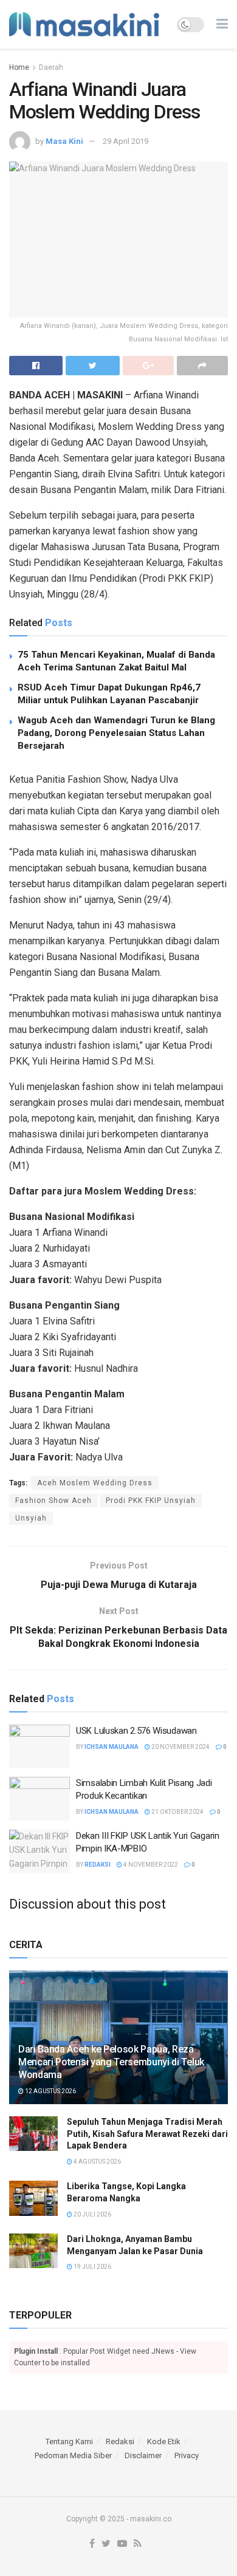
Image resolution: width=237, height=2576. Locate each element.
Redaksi (98, 1865)
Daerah (51, 67)
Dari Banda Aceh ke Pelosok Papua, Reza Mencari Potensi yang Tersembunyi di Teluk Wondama (111, 2062)
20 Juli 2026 (92, 2214)
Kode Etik (164, 2441)
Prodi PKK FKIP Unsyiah (151, 1501)
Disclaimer (143, 2455)
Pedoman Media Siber (73, 2455)
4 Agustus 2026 (97, 2162)
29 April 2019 (125, 141)
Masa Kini (64, 141)
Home (19, 67)
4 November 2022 (150, 1865)
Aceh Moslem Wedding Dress (95, 1483)
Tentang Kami (69, 2441)
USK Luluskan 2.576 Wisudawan (136, 1731)
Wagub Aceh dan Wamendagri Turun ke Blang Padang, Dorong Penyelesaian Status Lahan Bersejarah (116, 733)
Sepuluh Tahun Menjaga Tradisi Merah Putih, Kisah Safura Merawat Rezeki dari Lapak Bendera (147, 2134)
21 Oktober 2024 (177, 1812)
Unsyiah (31, 1518)
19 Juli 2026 (92, 2267)
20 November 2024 (180, 1747)
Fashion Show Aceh (53, 1501)
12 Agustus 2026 (50, 2091)
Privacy (187, 2455)
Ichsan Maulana (112, 1747)
